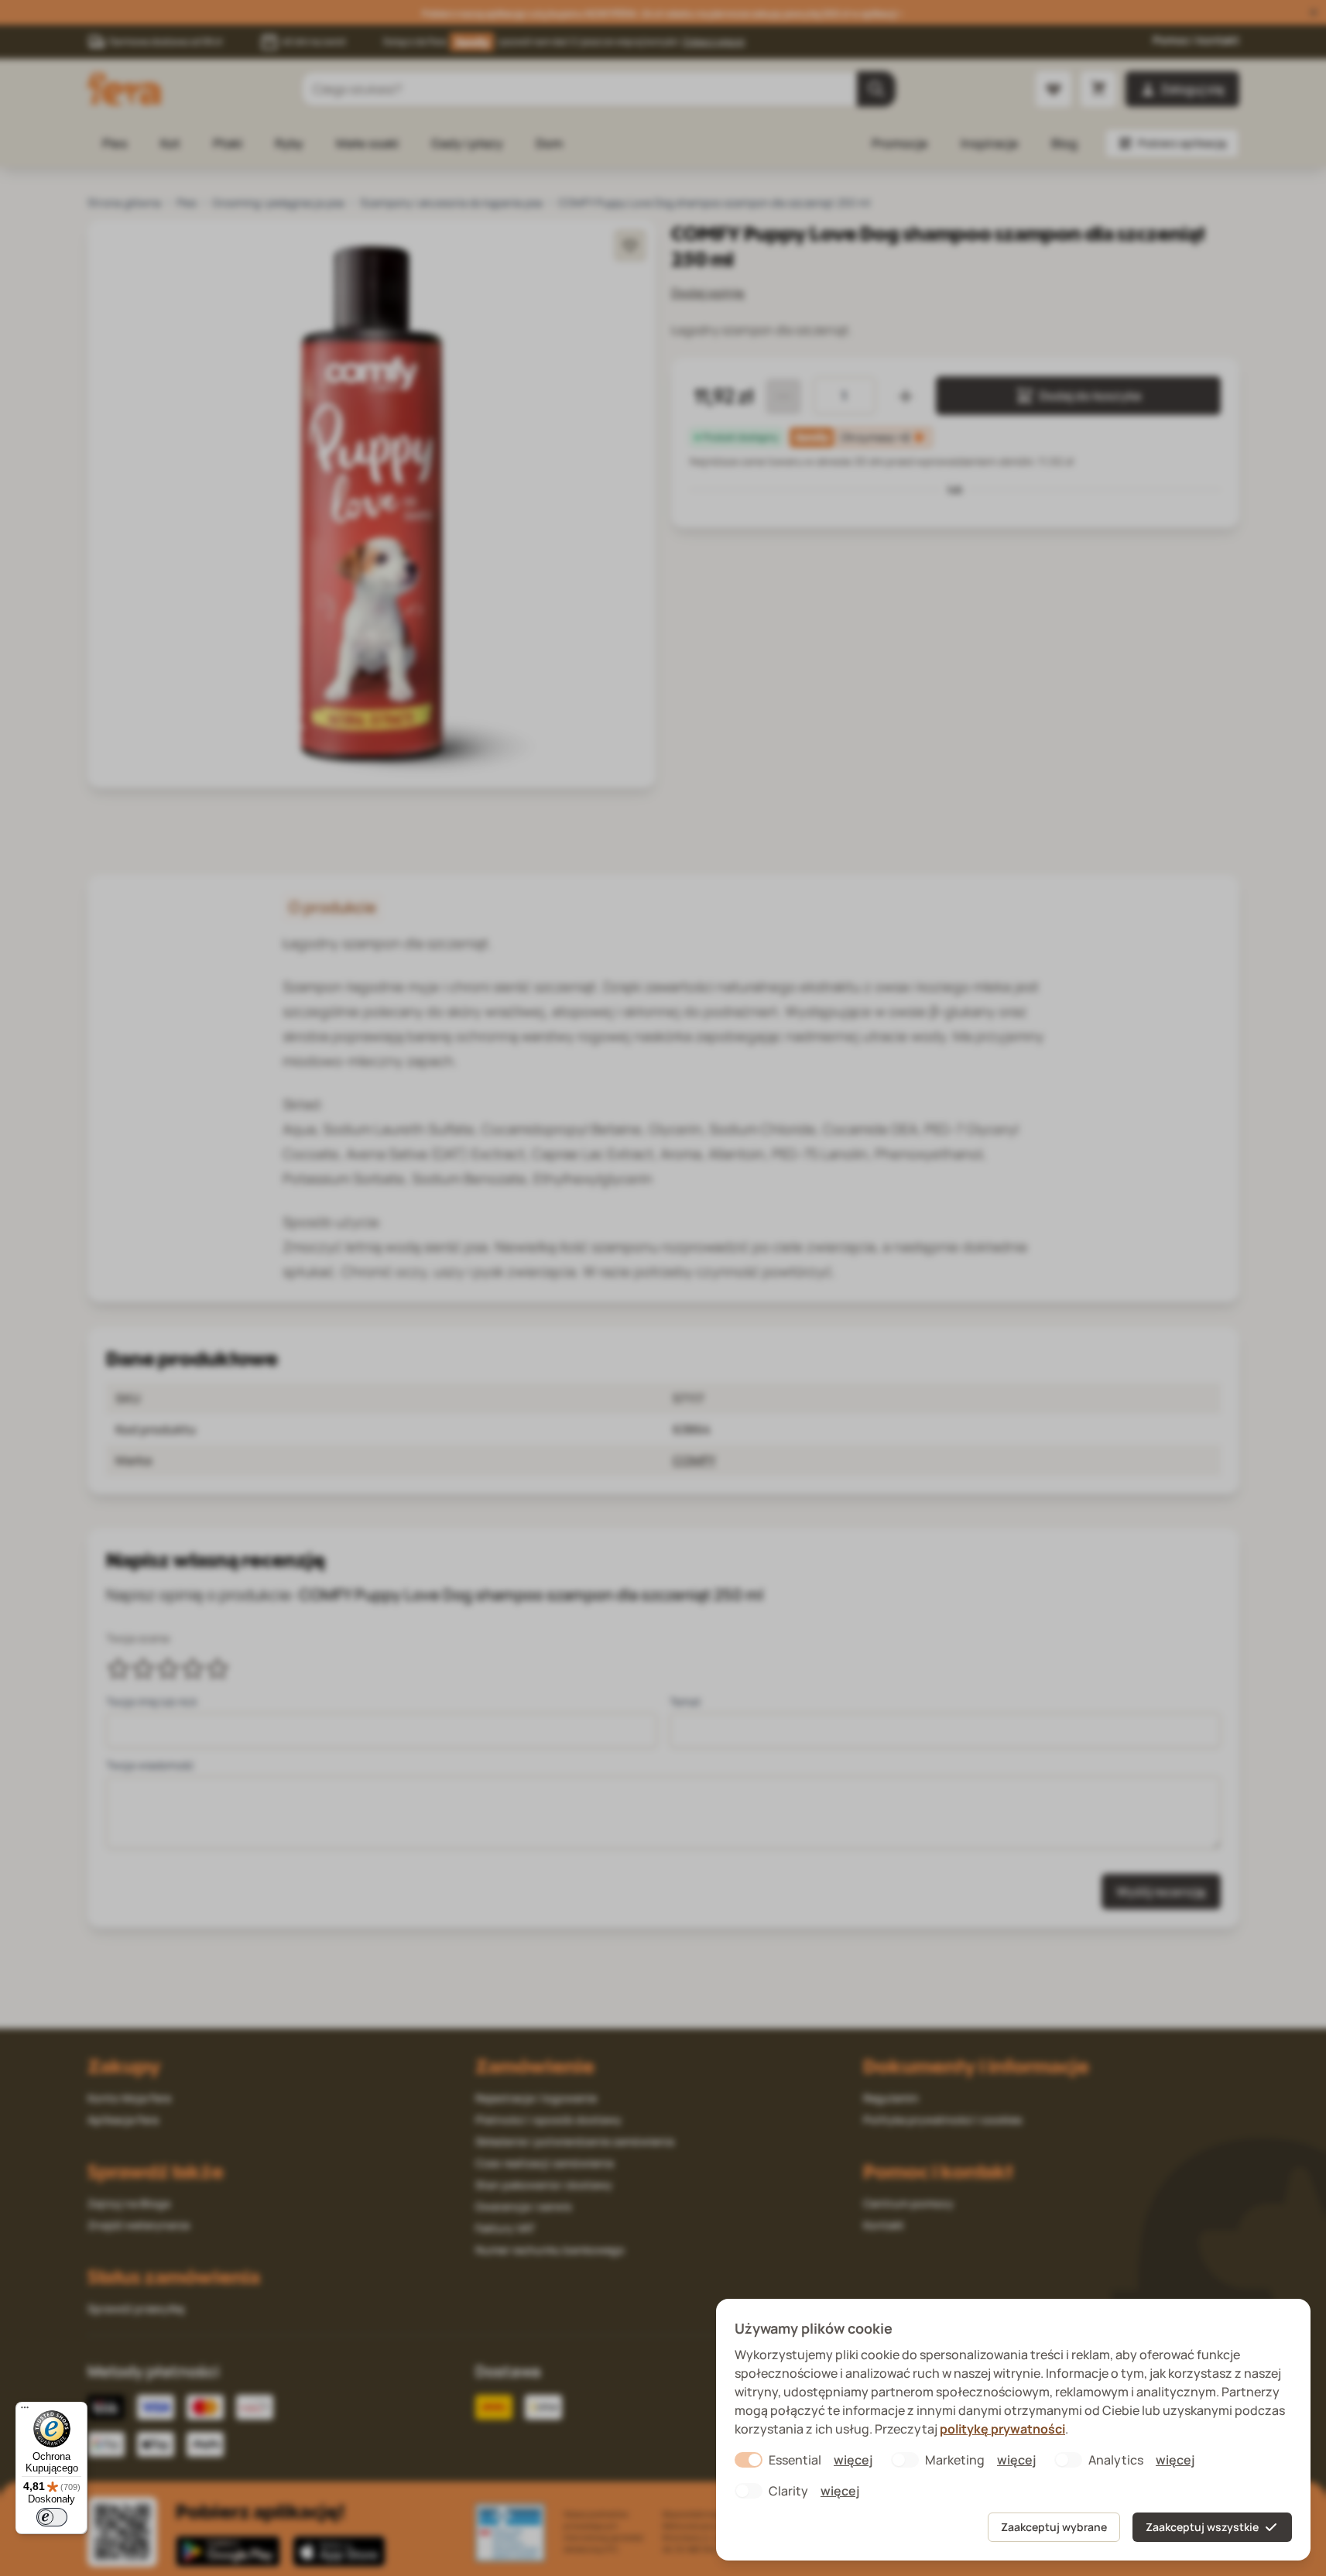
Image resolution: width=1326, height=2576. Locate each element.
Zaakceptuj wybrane (1054, 2527)
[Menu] (25, 2411)
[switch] (52, 2517)
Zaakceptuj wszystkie (1202, 2527)
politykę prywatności (1002, 2429)
